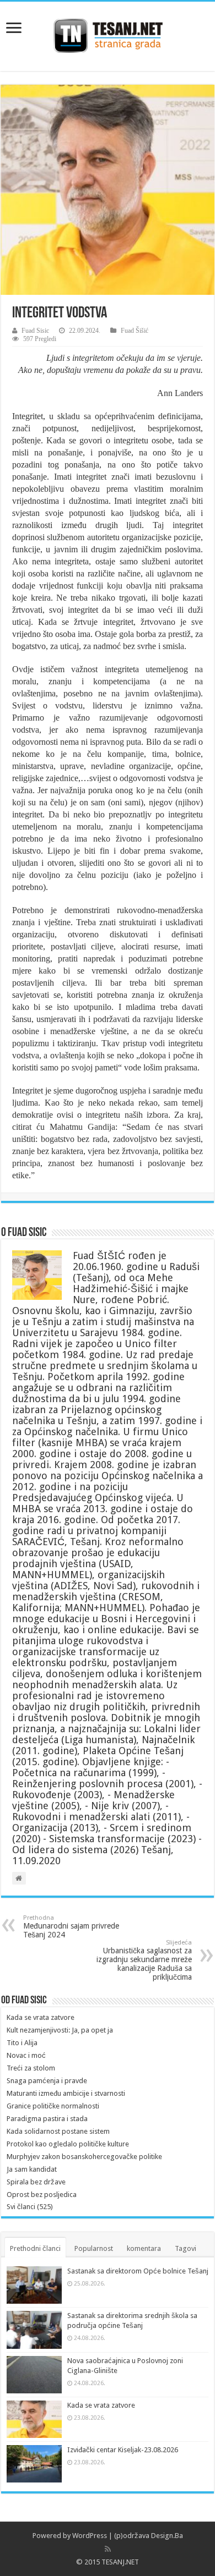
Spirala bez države (36, 2182)
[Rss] (108, 2549)
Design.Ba (167, 2536)
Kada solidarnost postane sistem (58, 2131)
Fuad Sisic (35, 331)
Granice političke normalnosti (53, 2106)
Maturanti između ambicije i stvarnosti (66, 2093)
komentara (144, 2248)
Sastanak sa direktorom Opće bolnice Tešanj (138, 2271)
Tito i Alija (22, 2043)
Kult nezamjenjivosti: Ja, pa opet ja (60, 2030)
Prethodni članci (35, 2248)
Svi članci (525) (30, 2207)
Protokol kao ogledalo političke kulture (68, 2144)
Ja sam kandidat (32, 2169)
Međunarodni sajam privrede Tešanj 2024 (71, 1927)
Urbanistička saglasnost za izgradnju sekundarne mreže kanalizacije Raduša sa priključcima (144, 1960)
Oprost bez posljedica (42, 2195)
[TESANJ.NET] (108, 34)
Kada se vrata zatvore (41, 2017)
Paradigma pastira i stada (47, 2119)
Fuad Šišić (135, 331)
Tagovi (186, 2248)
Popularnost (94, 2248)
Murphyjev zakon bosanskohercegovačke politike (84, 2157)
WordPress (90, 2536)
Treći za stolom (31, 2068)
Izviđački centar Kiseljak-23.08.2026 (123, 2450)
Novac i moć (26, 2055)
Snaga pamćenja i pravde (47, 2081)
